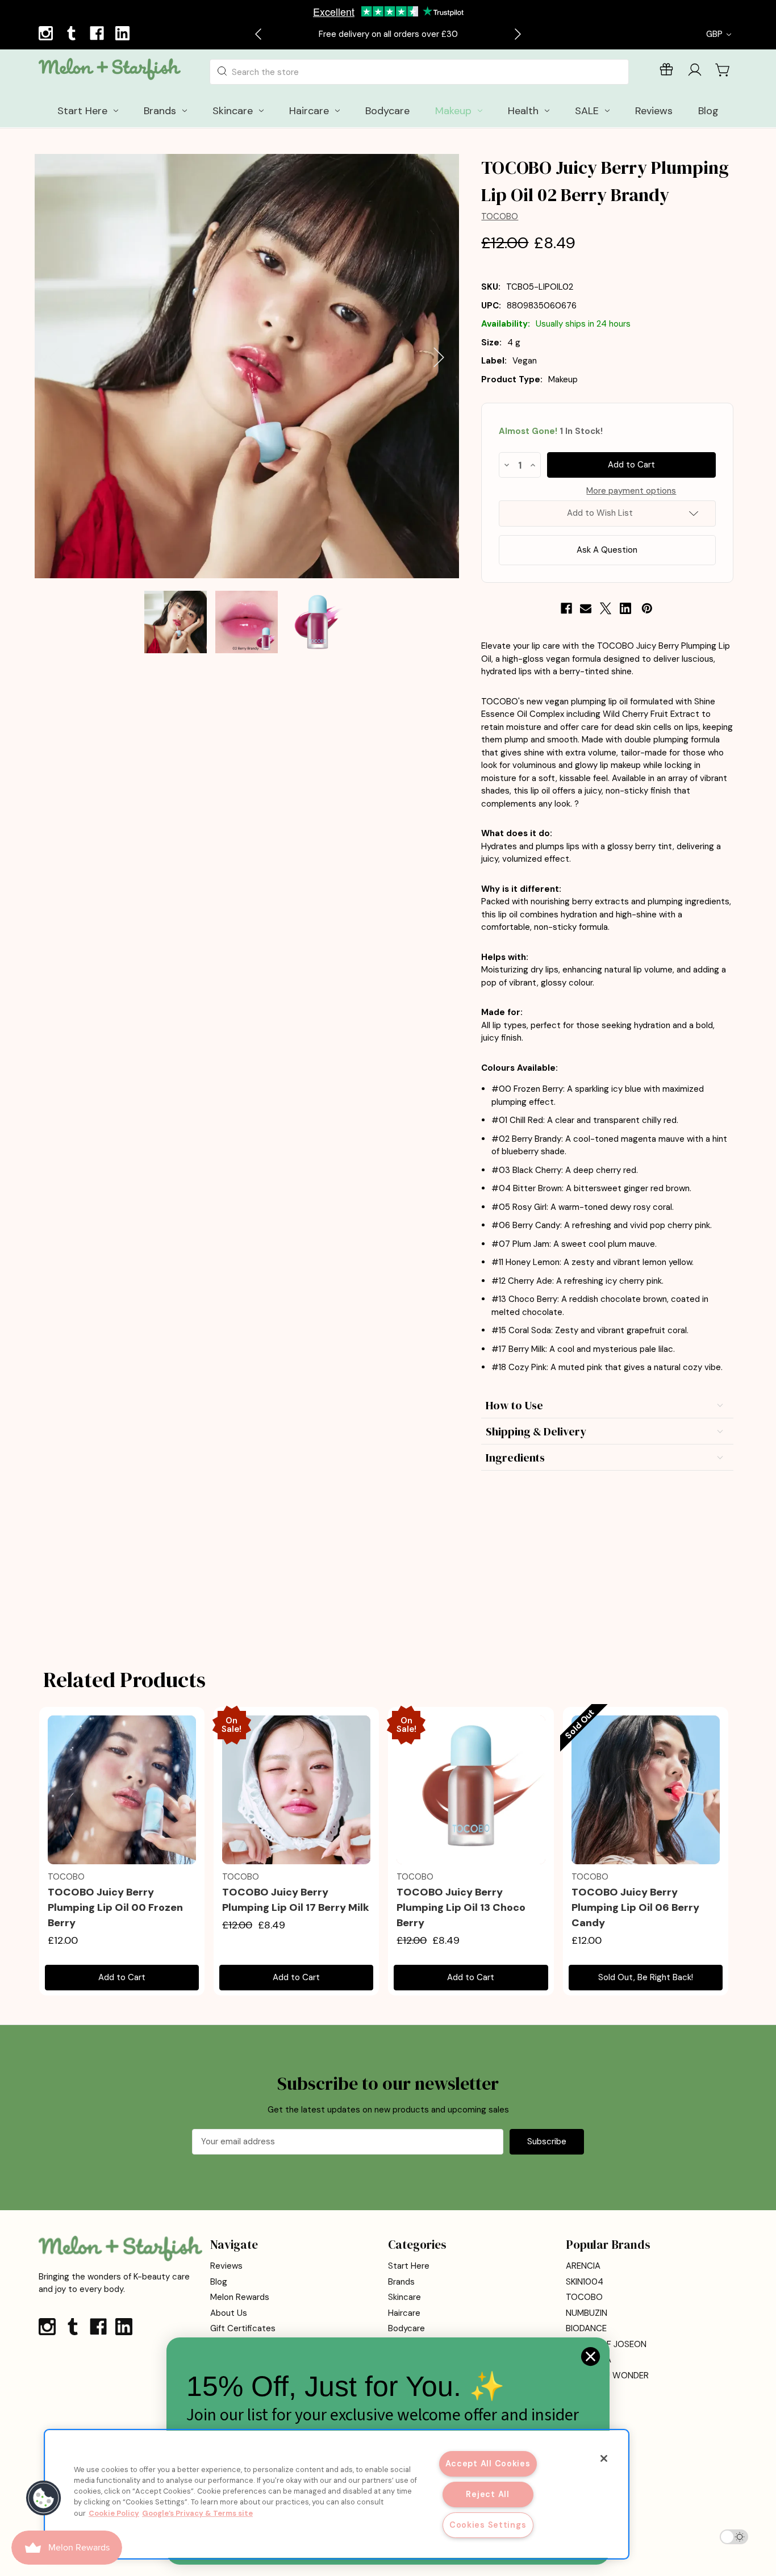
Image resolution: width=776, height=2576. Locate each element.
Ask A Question (607, 550)
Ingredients (515, 1458)
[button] (44, 2498)
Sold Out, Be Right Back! (646, 1977)
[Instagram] (47, 35)
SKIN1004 (585, 2282)
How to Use (514, 1405)
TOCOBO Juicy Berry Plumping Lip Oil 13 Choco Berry (461, 1907)
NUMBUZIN (587, 2313)
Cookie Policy (114, 2513)
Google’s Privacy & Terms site (197, 2513)
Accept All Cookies (488, 2464)
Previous (55, 358)
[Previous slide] (259, 34)
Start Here (409, 2266)
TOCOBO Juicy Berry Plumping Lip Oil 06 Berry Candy (635, 1907)
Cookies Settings (488, 2525)
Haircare (404, 2313)
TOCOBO (584, 2297)
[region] (337, 2494)
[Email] (586, 608)
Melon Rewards (240, 2297)
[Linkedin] (124, 35)
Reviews (226, 2266)
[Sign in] (695, 72)
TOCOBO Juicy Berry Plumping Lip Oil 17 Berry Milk (296, 1900)
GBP (715, 34)
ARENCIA (583, 2266)
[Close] (604, 2458)
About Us (229, 2313)
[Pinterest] (647, 608)
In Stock (551, 431)
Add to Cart (122, 1977)
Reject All (487, 2494)
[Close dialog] (591, 2356)
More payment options (631, 491)
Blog (219, 2282)
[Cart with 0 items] (723, 70)
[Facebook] (98, 35)
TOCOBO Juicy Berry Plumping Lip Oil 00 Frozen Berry (115, 1907)
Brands (401, 2282)
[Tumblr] (73, 35)
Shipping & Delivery (536, 1431)
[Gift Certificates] (666, 72)
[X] (606, 608)
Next (439, 358)
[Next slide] (517, 34)
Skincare (404, 2297)
